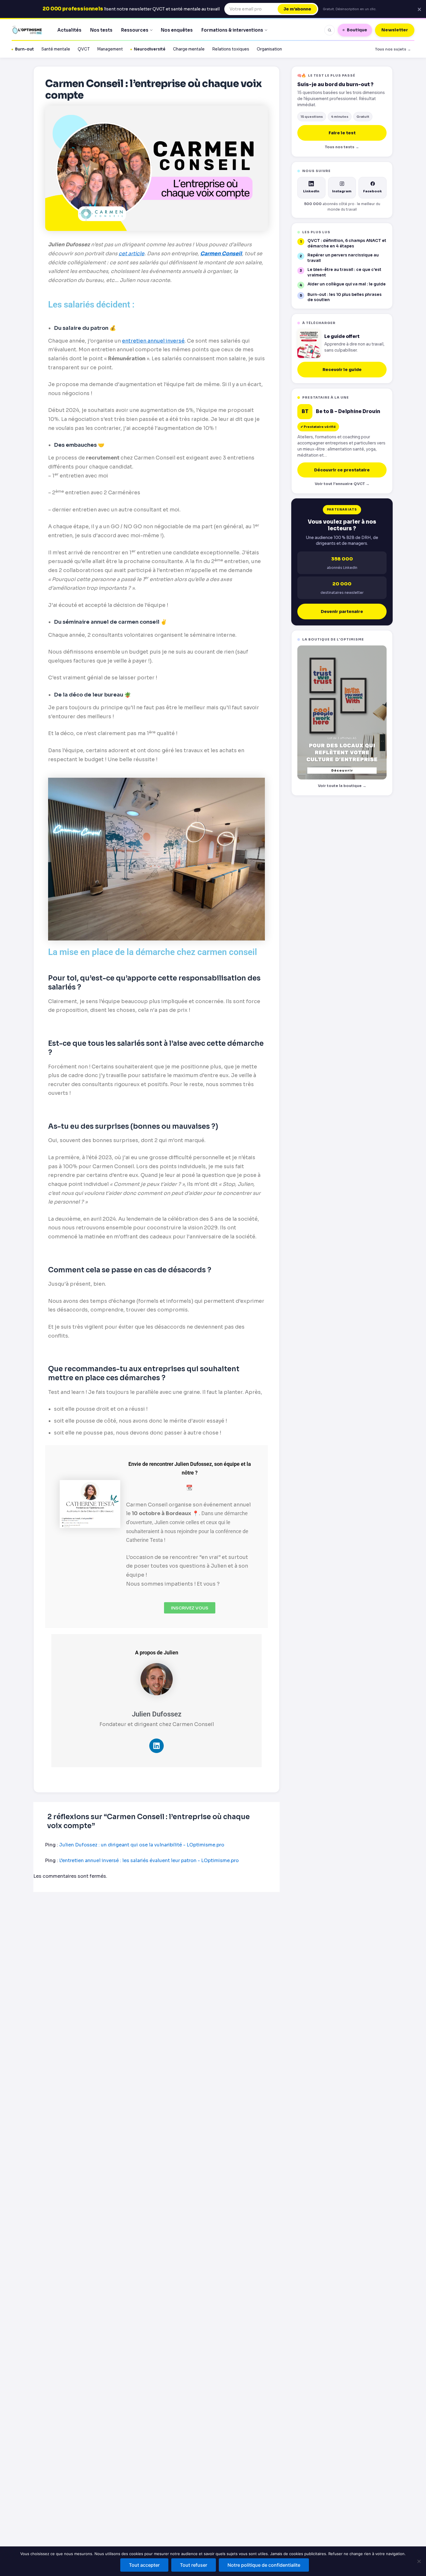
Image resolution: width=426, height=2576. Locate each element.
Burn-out (24, 49)
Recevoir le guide (342, 370)
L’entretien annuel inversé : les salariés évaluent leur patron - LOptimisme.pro (149, 1860)
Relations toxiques (231, 49)
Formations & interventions (232, 30)
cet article (131, 254)
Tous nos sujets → (393, 49)
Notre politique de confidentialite (264, 2565)
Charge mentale (189, 49)
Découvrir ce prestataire (342, 470)
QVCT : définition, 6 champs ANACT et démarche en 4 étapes (347, 243)
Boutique (357, 30)
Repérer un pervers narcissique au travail (343, 258)
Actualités (69, 30)
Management (110, 49)
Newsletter (395, 30)
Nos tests (101, 30)
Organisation (269, 49)
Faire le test (342, 133)
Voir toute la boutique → (342, 786)
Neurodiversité (150, 49)
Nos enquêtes (177, 30)
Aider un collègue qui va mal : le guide (347, 284)
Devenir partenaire (342, 612)
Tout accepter (144, 2565)
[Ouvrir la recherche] (329, 30)
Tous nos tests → (342, 147)
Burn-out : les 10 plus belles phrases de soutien (345, 297)
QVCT (84, 49)
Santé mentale (56, 49)
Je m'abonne (297, 9)
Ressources (135, 30)
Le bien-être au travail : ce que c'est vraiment (344, 272)
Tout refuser (194, 2565)
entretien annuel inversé (153, 341)
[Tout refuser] (419, 2561)
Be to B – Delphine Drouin (348, 412)
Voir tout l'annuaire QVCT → (342, 484)
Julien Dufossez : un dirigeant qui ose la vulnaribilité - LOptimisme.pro (142, 1845)
